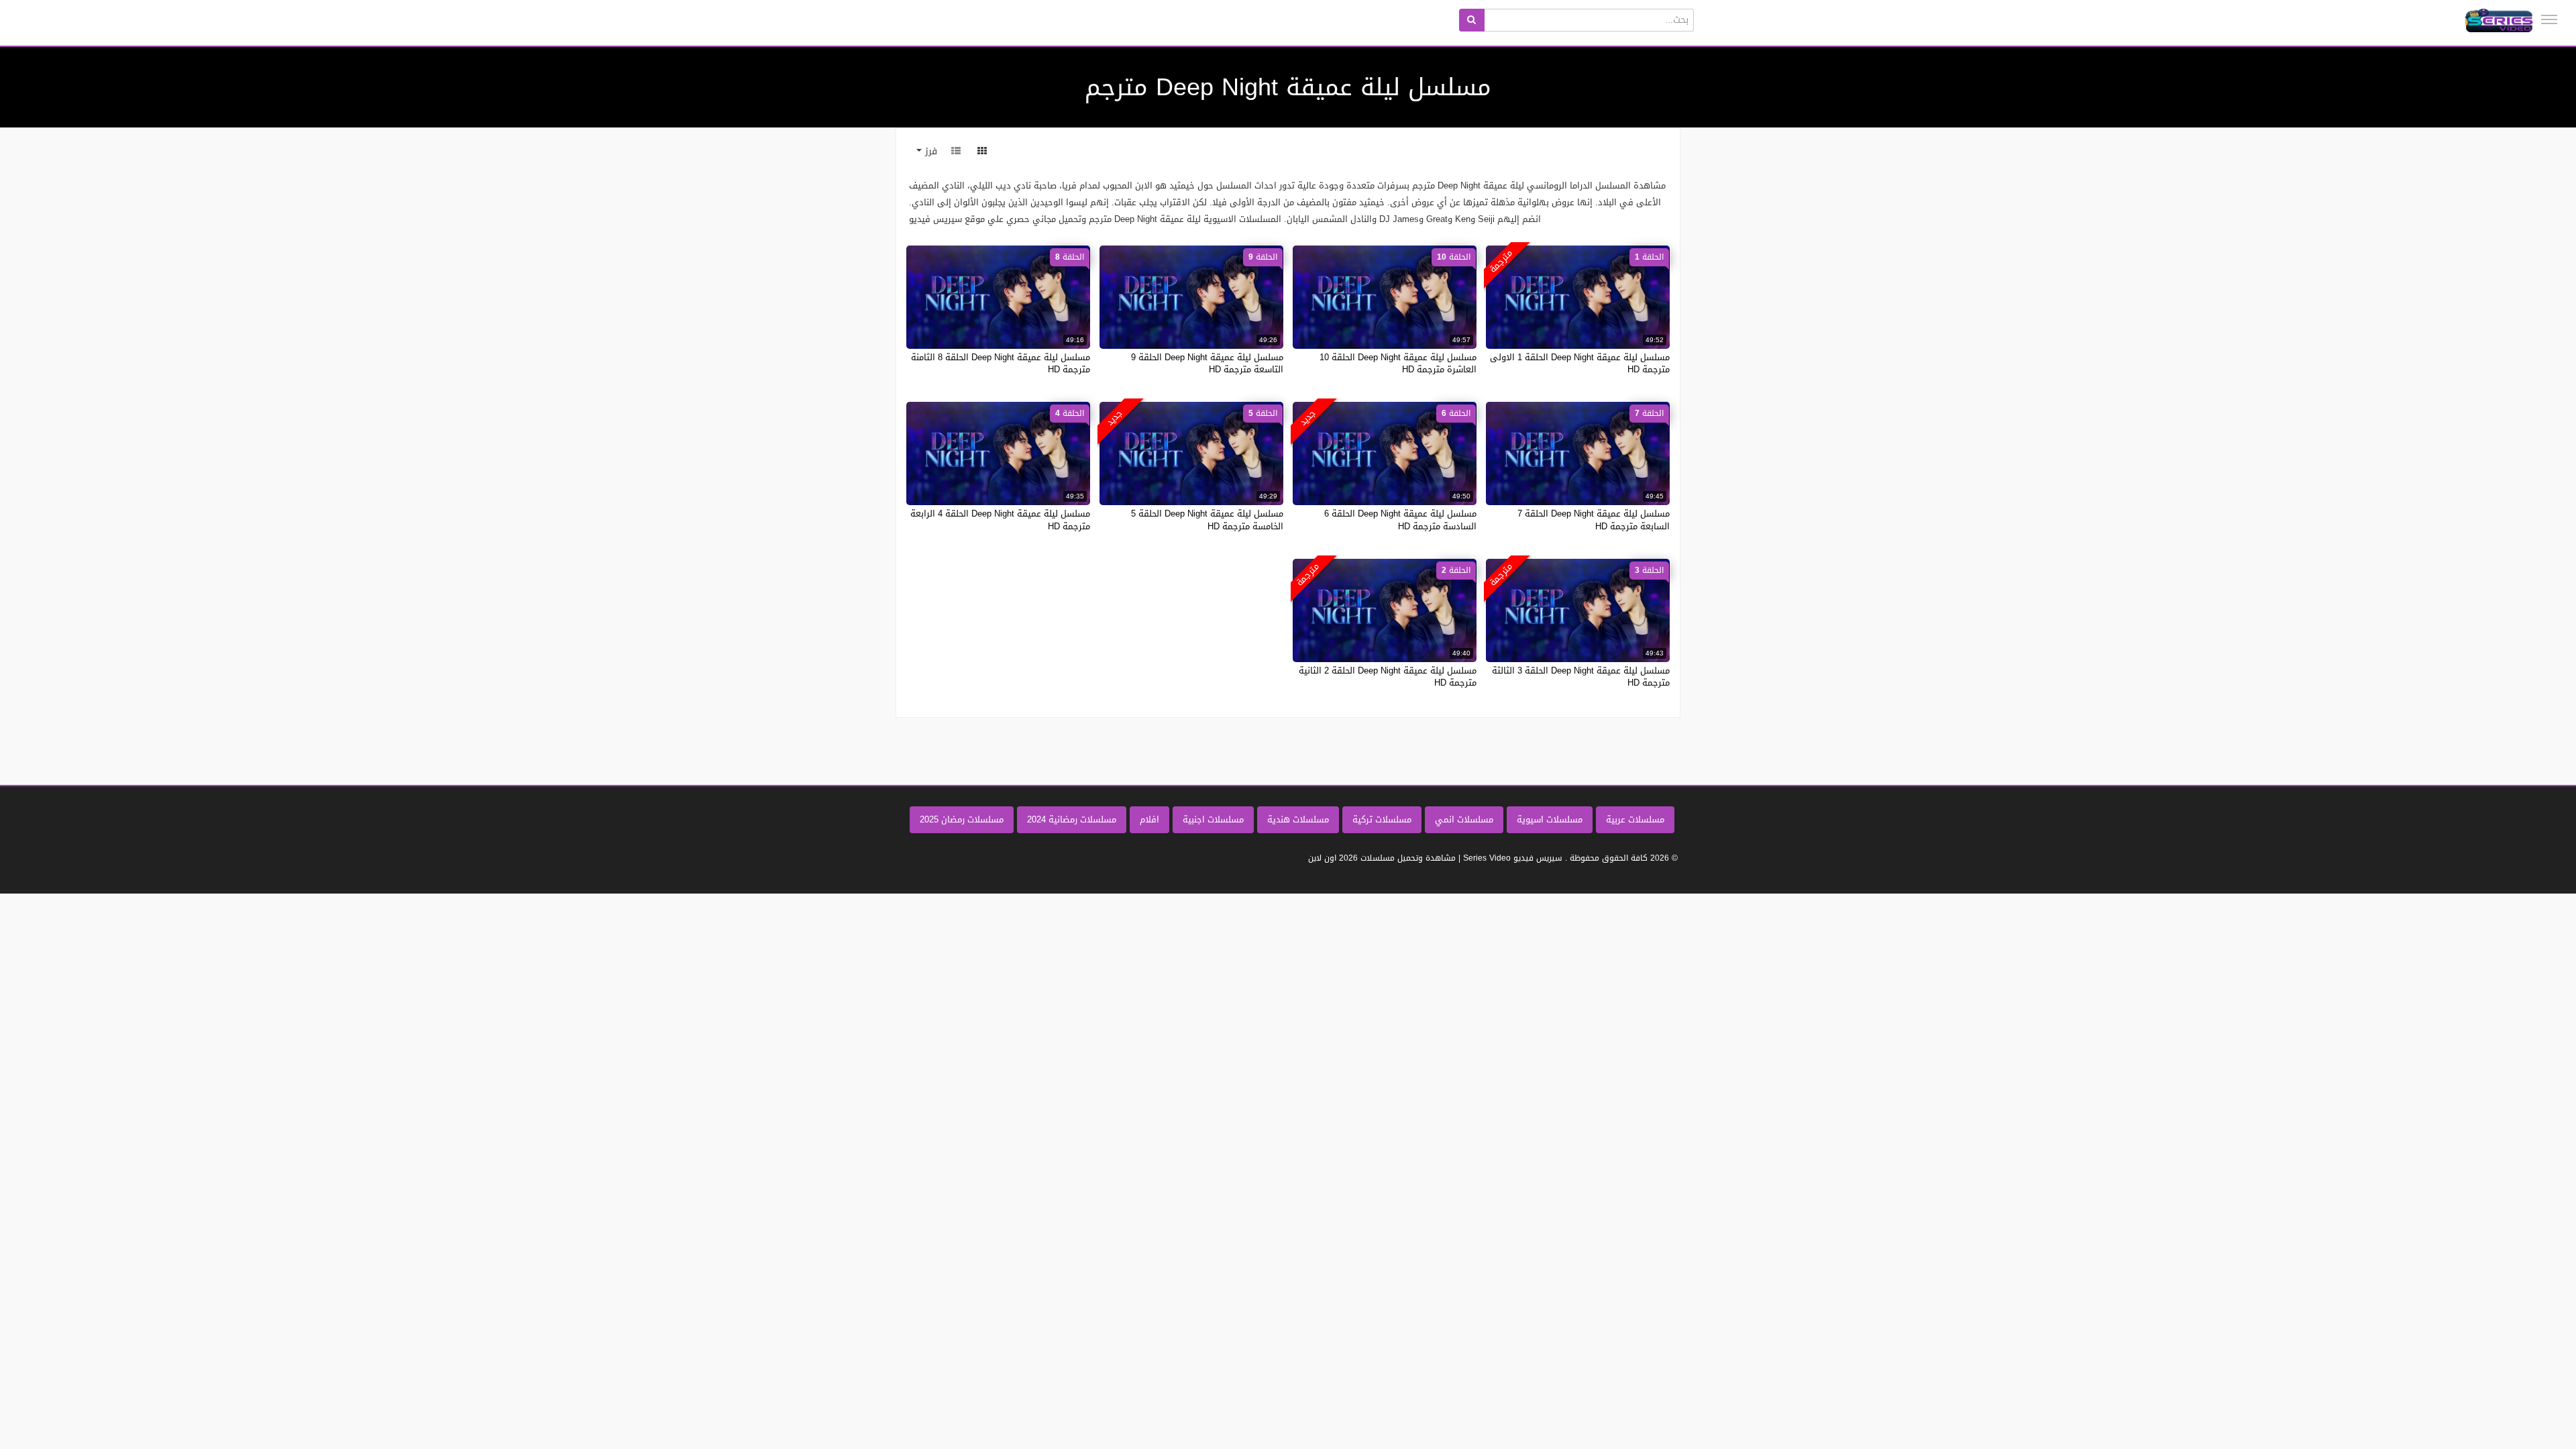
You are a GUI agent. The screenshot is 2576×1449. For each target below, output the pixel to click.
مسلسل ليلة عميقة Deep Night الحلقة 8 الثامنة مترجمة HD (1001, 363)
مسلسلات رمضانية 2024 (1072, 819)
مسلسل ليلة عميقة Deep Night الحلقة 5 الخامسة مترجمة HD (1207, 520)
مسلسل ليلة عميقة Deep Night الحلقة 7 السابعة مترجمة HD (1594, 520)
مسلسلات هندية (1298, 819)
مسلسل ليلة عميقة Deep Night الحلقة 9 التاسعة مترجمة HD (1207, 363)
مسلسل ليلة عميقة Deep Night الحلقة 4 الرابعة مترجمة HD (1000, 520)
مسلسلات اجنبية (1213, 819)
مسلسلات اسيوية (1550, 819)
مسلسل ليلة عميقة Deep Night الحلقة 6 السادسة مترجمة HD (1400, 520)
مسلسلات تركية (1382, 819)
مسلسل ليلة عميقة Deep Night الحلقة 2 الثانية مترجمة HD (1388, 677)
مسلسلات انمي (1464, 819)
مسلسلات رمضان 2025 (962, 819)
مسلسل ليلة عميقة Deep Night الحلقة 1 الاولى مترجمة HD (1580, 363)
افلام (1149, 819)
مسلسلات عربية (1635, 819)
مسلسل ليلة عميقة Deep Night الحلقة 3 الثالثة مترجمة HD (1581, 677)
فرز (929, 151)
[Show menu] (2549, 19)
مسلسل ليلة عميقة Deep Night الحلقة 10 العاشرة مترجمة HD (1398, 363)
